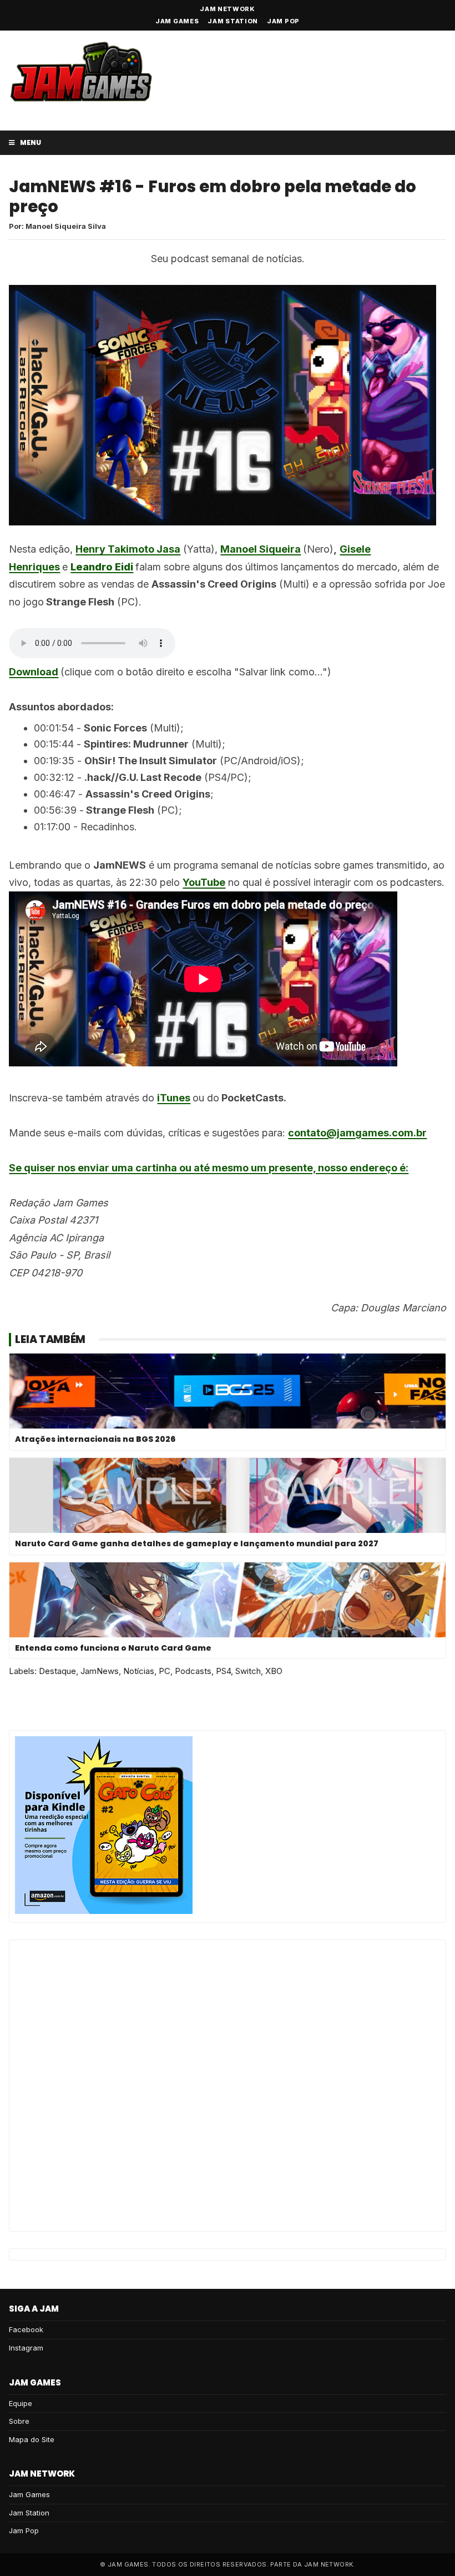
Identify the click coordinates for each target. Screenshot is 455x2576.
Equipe (21, 2403)
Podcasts (193, 1671)
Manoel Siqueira (261, 549)
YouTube (204, 882)
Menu (30, 142)
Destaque (57, 1671)
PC (165, 1671)
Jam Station (233, 21)
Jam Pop (283, 21)
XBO (274, 1671)
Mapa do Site (32, 2439)
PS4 (223, 1671)
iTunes (174, 1098)
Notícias (139, 1671)
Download (34, 672)
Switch (248, 1671)
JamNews (100, 1671)
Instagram (26, 2348)
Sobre (19, 2421)
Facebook (26, 2329)
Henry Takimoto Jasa (128, 549)
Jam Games (177, 21)
